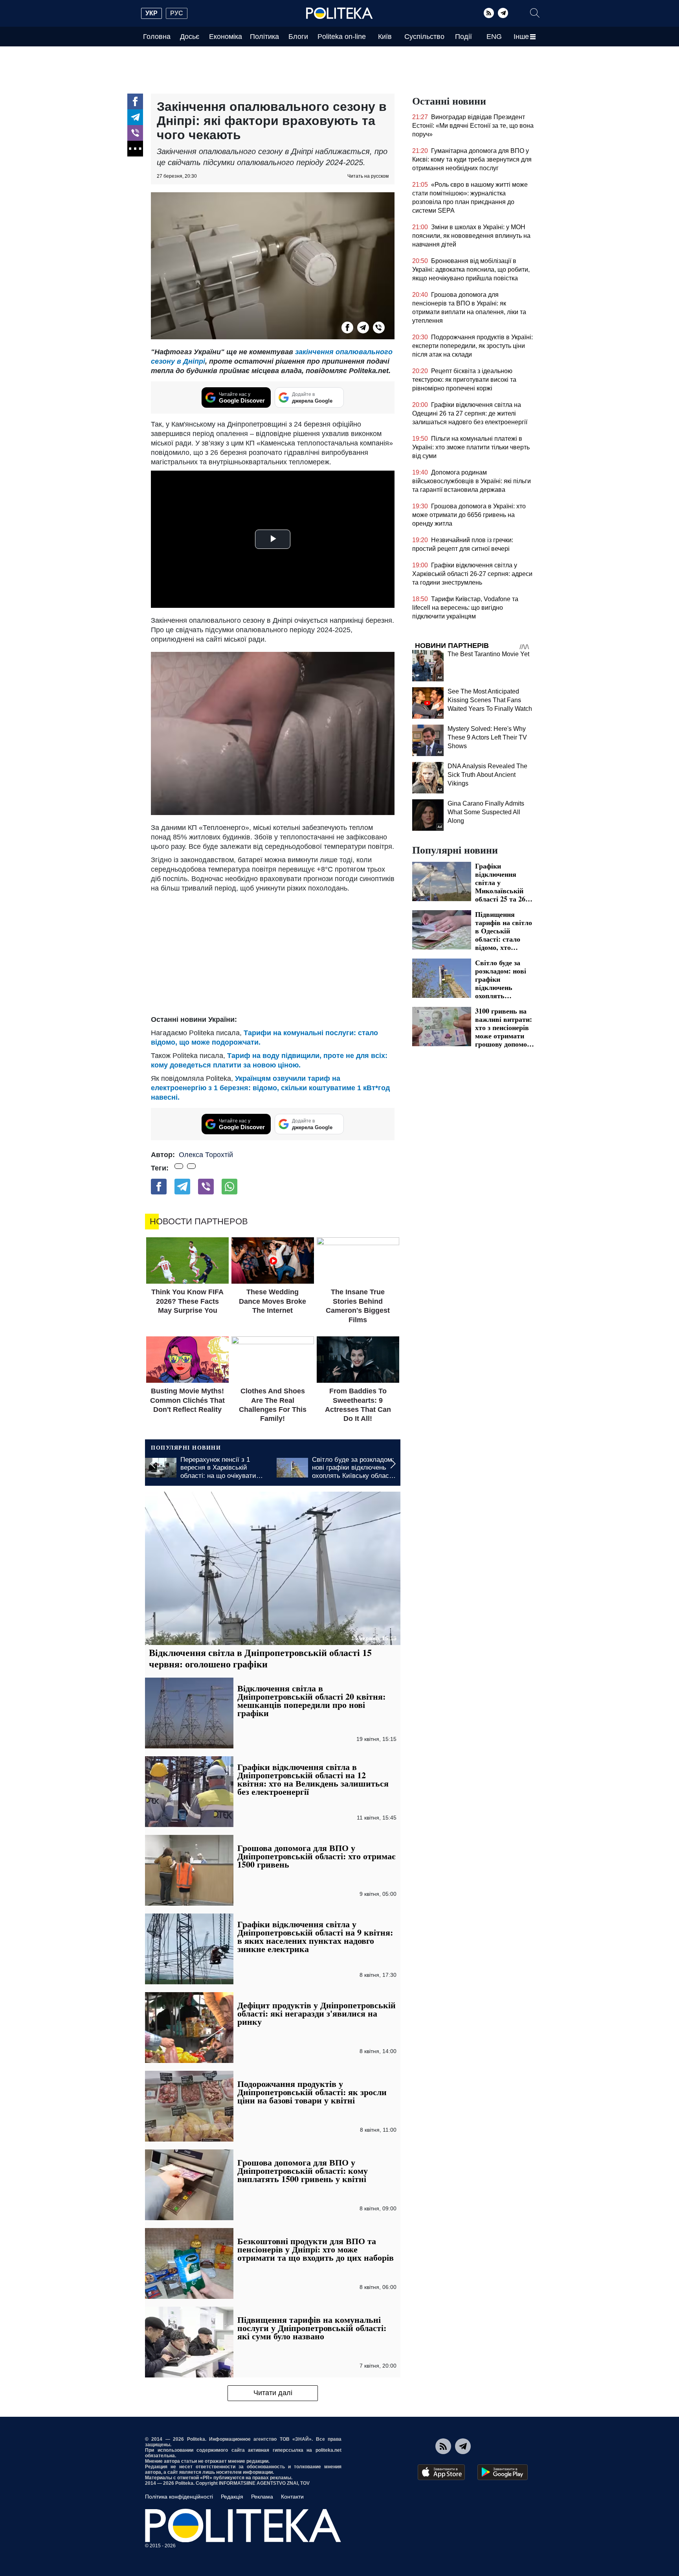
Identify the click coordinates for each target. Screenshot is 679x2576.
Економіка (226, 37)
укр (151, 13)
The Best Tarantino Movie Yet (488, 654)
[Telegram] (503, 13)
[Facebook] (135, 101)
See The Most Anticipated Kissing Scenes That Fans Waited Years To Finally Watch (490, 700)
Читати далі (273, 2393)
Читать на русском (368, 176)
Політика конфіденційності (179, 2497)
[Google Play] (503, 2472)
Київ (385, 37)
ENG (494, 37)
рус (177, 13)
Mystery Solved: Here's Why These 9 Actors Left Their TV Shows (487, 737)
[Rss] (489, 13)
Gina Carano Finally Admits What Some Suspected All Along (486, 812)
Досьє (190, 37)
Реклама (262, 2497)
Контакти (292, 2497)
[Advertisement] (273, 952)
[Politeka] (339, 13)
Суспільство (424, 37)
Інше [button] (521, 37)
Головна (157, 37)
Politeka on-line (342, 37)
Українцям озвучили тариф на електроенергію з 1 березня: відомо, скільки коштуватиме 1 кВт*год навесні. (270, 1088)
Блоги (298, 37)
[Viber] (135, 133)
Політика (264, 37)
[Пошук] (535, 13)
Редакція (232, 2497)
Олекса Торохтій (206, 1155)
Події (463, 37)
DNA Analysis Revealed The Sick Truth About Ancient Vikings (487, 775)
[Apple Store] (441, 2472)
